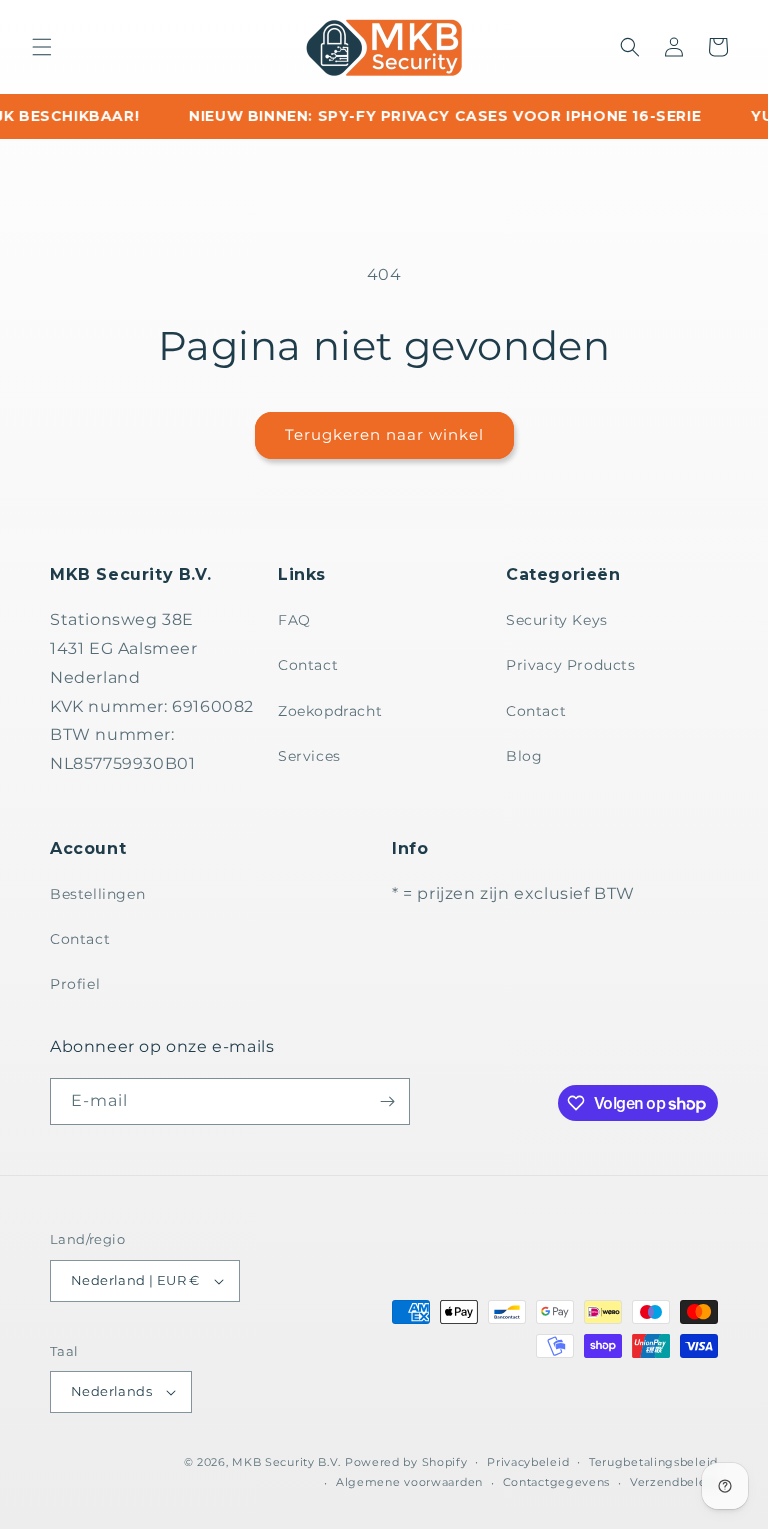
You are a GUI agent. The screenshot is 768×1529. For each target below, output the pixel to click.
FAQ (294, 620)
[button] (42, 47)
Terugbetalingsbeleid (653, 1462)
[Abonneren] (387, 1101)
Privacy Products (571, 665)
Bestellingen (97, 894)
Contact (308, 665)
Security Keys (557, 620)
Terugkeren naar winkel (384, 434)
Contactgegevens (557, 1482)
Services (309, 756)
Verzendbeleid (674, 1482)
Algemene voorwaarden (409, 1482)
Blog (524, 756)
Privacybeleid (528, 1462)
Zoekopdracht (330, 711)
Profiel (75, 984)
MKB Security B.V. (286, 1462)
